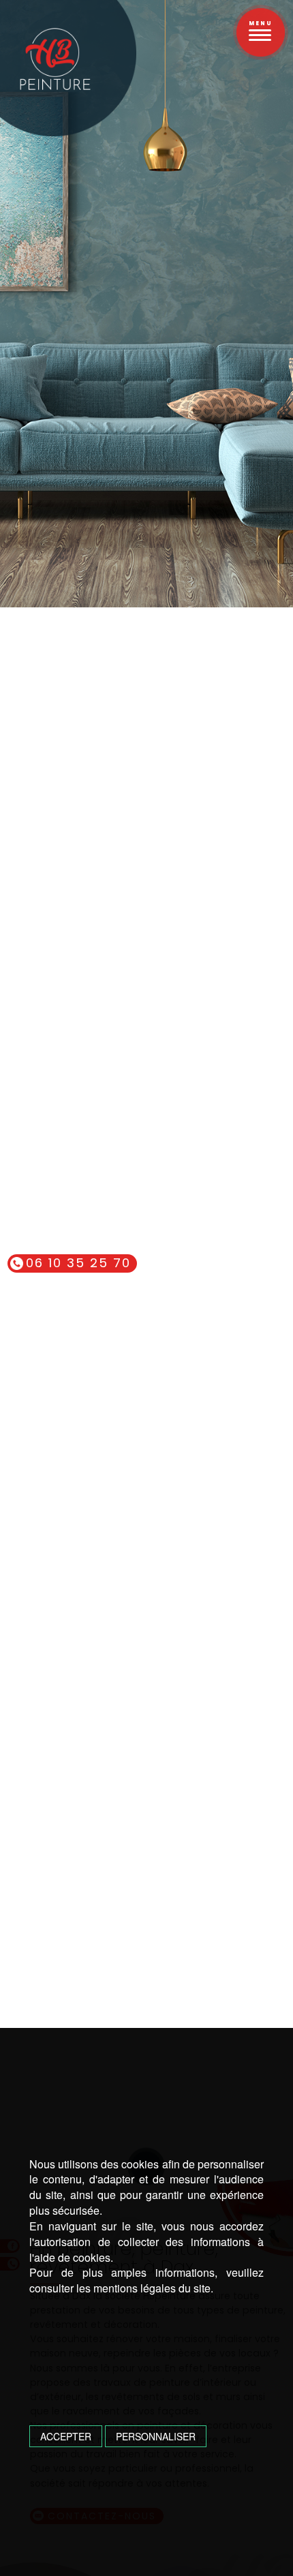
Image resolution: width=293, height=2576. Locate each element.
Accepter (66, 2436)
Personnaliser (156, 2436)
